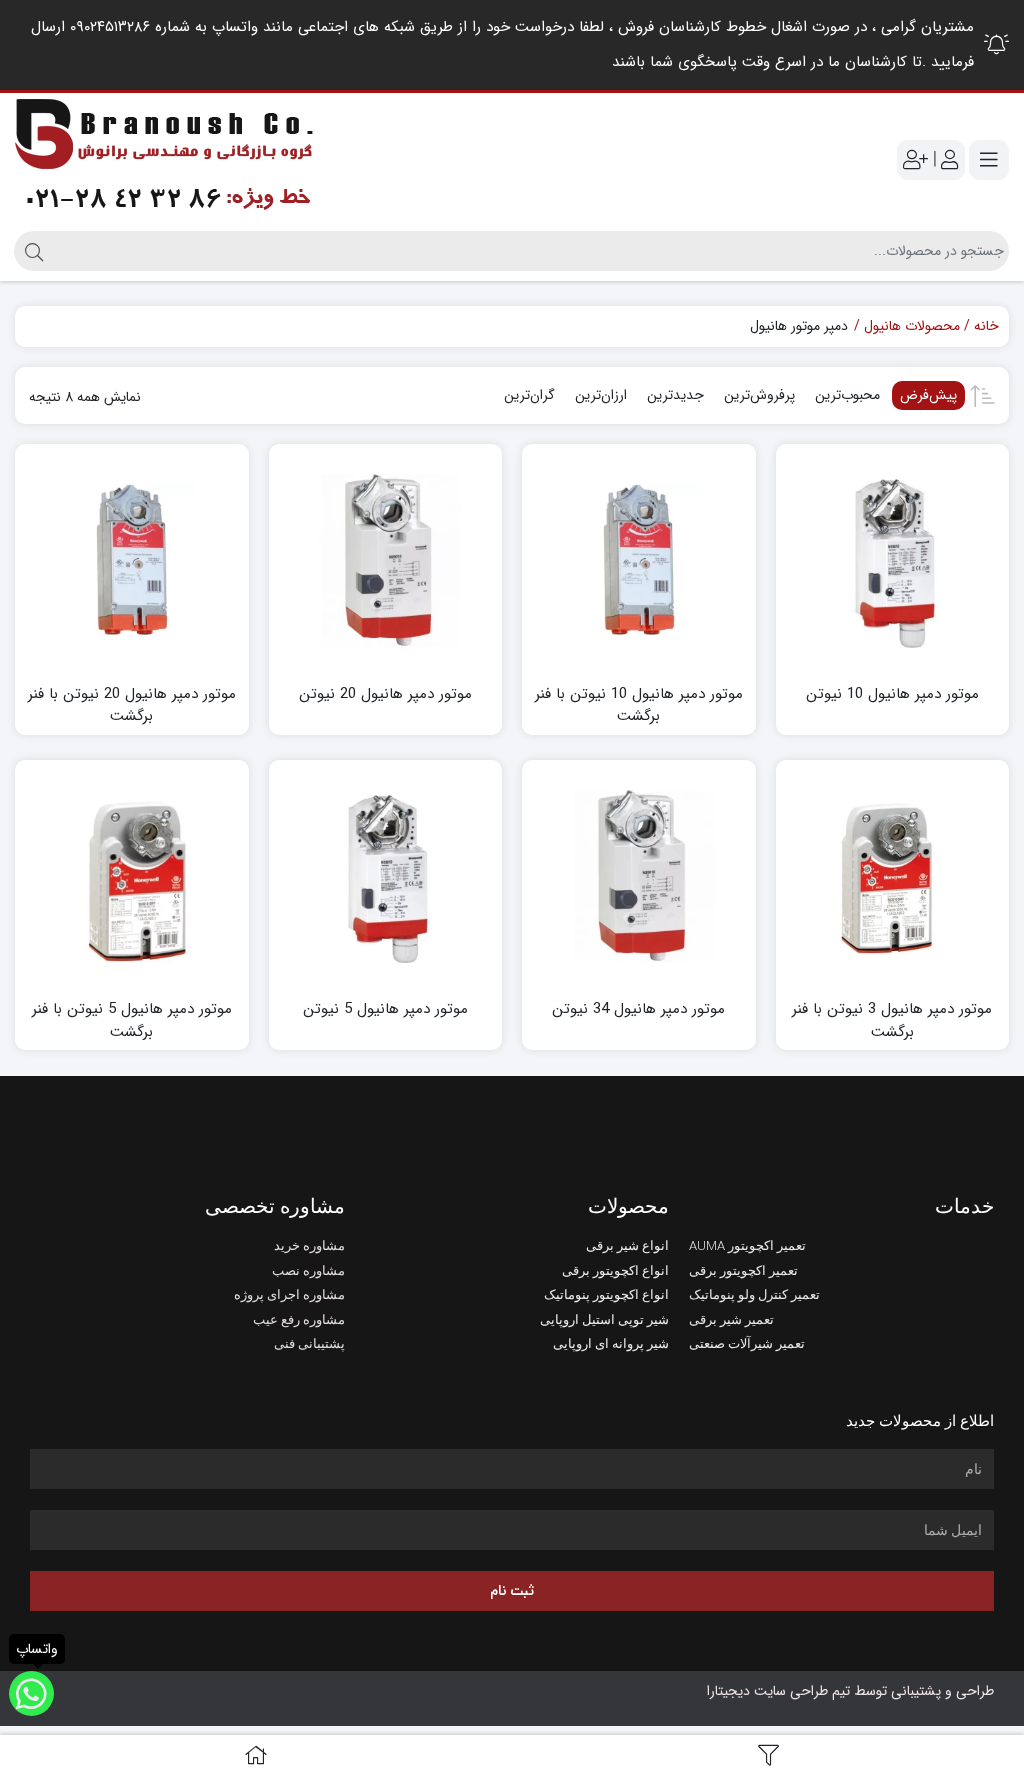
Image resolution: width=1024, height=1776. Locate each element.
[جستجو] (31, 251)
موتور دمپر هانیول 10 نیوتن (892, 694)
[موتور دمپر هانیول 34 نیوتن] (639, 877)
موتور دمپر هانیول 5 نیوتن (385, 1009)
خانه (986, 326)
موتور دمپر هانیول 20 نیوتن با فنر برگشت (132, 705)
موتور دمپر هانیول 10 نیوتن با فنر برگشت (639, 705)
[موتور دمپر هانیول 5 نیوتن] (386, 877)
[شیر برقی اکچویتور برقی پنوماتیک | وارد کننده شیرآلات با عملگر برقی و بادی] (165, 159)
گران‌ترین (529, 395)
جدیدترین (675, 395)
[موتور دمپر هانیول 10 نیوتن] (893, 561)
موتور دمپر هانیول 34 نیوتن (638, 1009)
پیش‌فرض (928, 395)
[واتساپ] (31, 1693)
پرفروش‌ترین (759, 395)
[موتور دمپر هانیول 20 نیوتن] (386, 561)
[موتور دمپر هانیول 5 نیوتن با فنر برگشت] (132, 877)
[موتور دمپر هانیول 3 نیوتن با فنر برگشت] (893, 877)
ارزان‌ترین (601, 395)
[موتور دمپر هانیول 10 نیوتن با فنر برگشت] (639, 561)
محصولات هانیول (912, 326)
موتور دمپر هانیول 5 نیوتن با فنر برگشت (132, 1020)
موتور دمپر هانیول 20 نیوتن (385, 694)
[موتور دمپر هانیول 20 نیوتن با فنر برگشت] (132, 561)
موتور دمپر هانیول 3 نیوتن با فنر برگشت (892, 1020)
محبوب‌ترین (847, 395)
